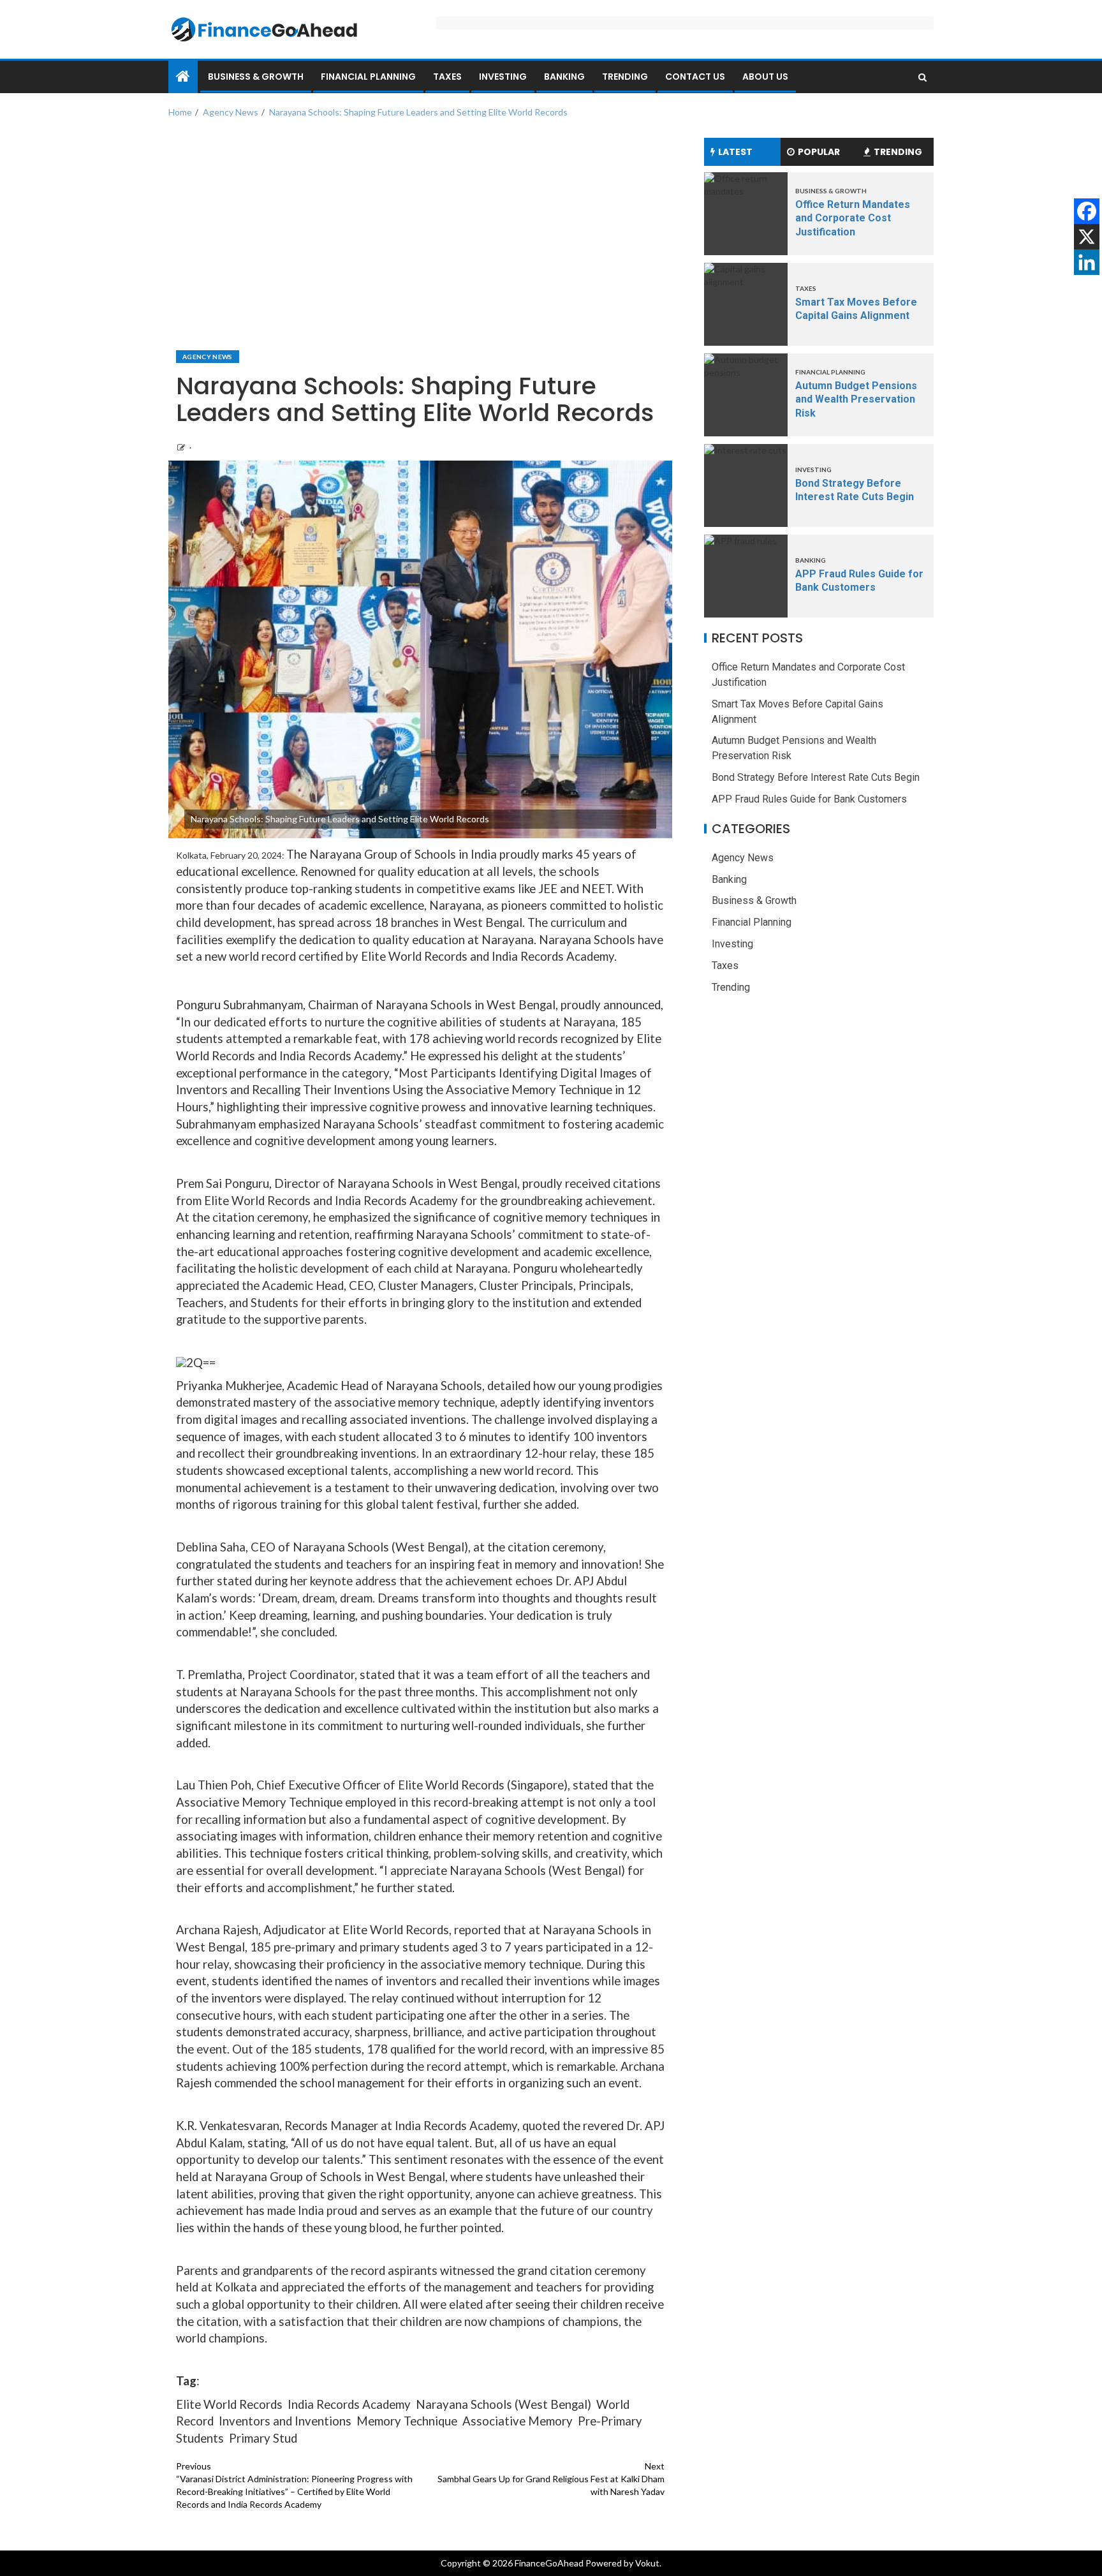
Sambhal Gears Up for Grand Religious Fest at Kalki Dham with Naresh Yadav (551, 2479)
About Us (765, 77)
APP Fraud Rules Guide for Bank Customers (809, 799)
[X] (1087, 237)
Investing (503, 77)
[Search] (922, 77)
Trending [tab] (898, 152)
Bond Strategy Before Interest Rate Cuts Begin (816, 777)
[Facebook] (1087, 211)
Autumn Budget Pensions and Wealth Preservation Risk (856, 399)
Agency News (208, 357)
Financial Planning (368, 77)
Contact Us (695, 77)
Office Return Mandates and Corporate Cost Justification (853, 218)
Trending (625, 77)
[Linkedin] (1087, 262)
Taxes (447, 77)
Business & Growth (256, 77)
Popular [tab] (819, 152)
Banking (564, 77)
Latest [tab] (735, 152)
